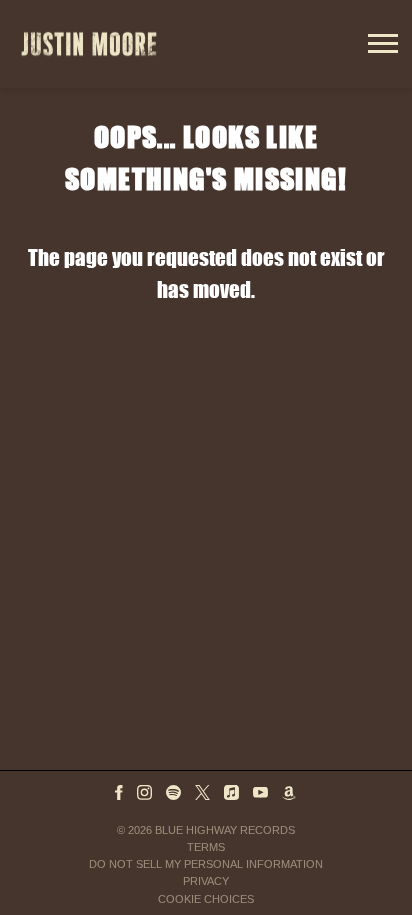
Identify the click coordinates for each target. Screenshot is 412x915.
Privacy (206, 881)
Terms (206, 847)
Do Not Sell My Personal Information (206, 864)
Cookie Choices (206, 899)
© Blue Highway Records (206, 830)
